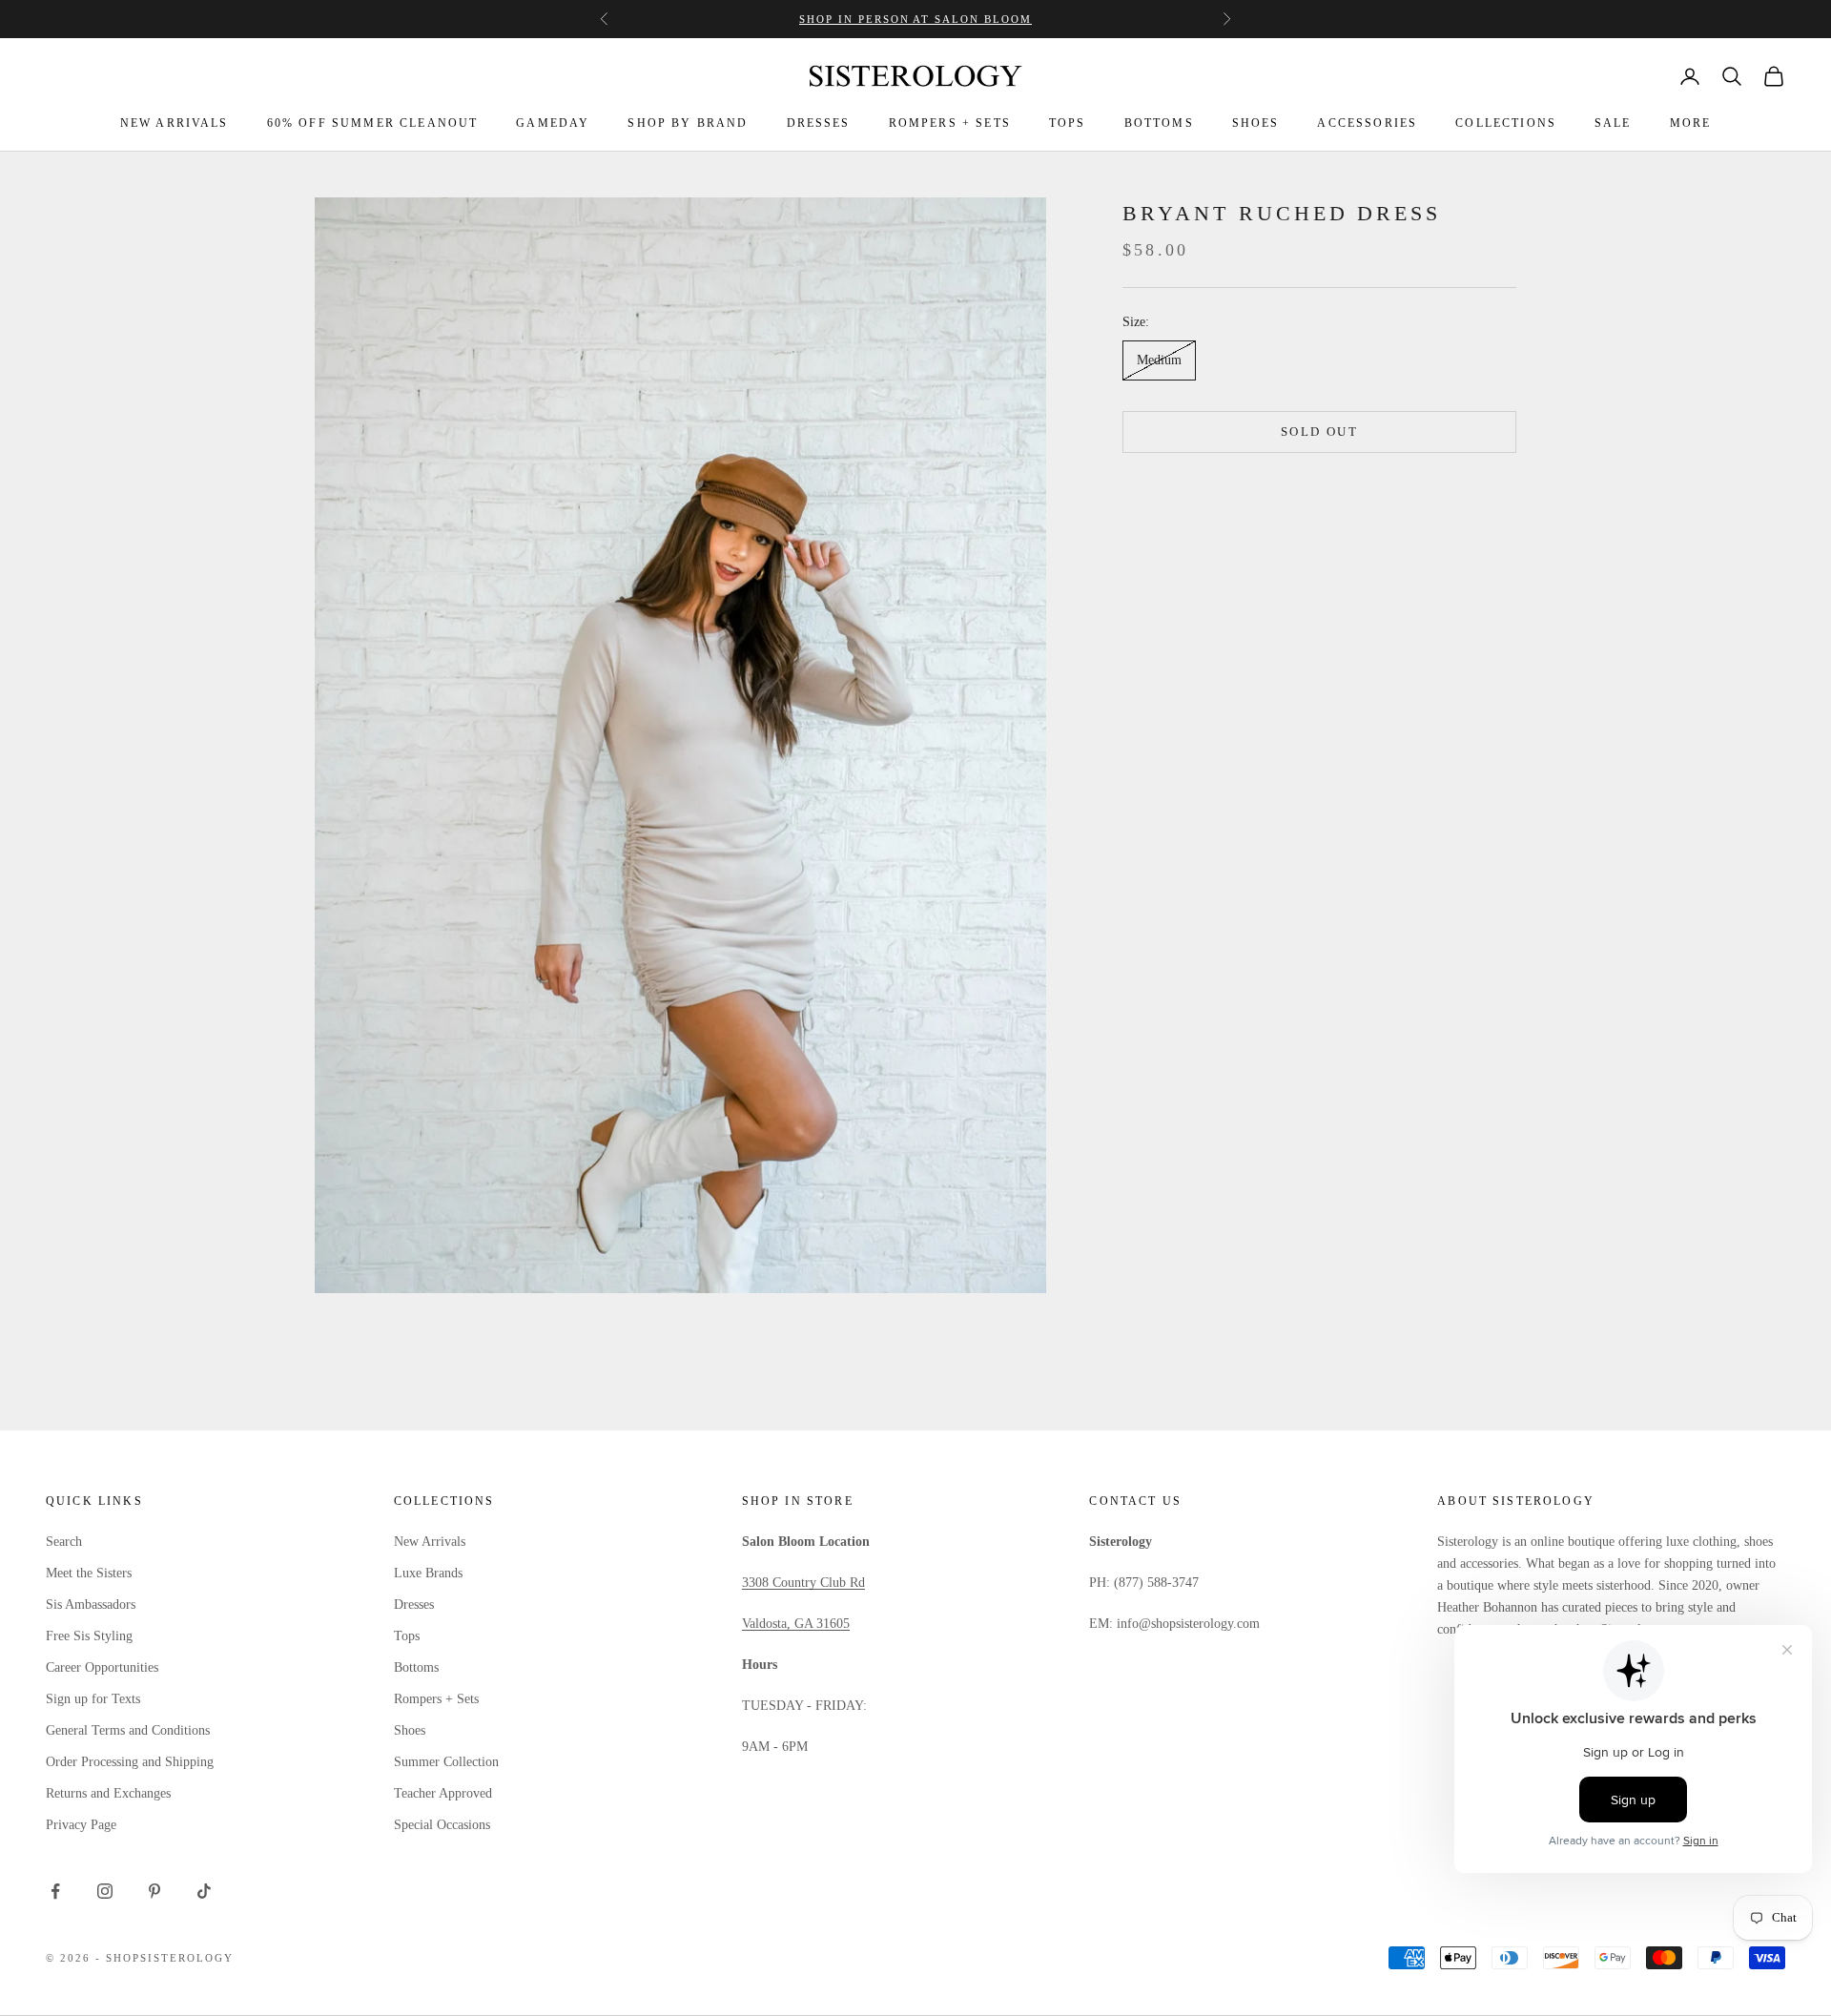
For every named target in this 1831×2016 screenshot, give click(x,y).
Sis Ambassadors (91, 1605)
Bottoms (416, 1667)
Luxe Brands (428, 1573)
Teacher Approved (443, 1793)
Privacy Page (81, 1825)
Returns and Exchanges (108, 1793)
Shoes (410, 1730)
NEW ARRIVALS (175, 123)
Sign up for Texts (93, 1699)
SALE (1613, 123)
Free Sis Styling (89, 1636)
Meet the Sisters (89, 1573)
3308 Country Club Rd (803, 1583)
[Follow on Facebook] (55, 1891)
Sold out (1319, 432)
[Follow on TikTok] (204, 1891)
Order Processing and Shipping (130, 1762)
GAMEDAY (553, 123)
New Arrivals (430, 1542)
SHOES (1256, 123)
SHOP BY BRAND (688, 123)
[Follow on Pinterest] (154, 1891)
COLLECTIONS (1506, 123)
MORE (1691, 123)
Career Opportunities (102, 1667)
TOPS (1068, 123)
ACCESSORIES (1367, 123)
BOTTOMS (1159, 123)
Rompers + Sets (436, 1699)
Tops (407, 1636)
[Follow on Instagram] (105, 1891)
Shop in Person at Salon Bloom (915, 19)
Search (64, 1542)
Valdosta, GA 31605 (796, 1624)
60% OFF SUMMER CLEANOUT (373, 123)
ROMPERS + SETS (950, 123)
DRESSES (819, 123)
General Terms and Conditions (128, 1730)
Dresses (414, 1605)
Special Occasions (442, 1825)
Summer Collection (446, 1762)
